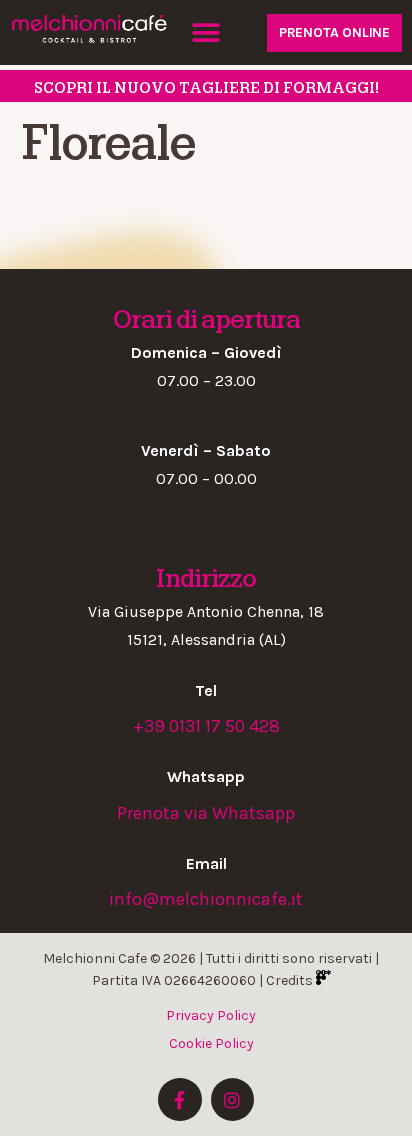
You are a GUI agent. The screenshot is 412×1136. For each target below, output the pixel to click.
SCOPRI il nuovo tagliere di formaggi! (206, 88)
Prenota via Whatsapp (206, 813)
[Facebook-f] (179, 1099)
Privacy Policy (211, 1015)
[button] (205, 32)
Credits (291, 980)
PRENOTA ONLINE (334, 32)
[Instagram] (232, 1099)
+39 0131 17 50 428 (206, 726)
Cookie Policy (211, 1043)
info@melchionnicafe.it (206, 899)
